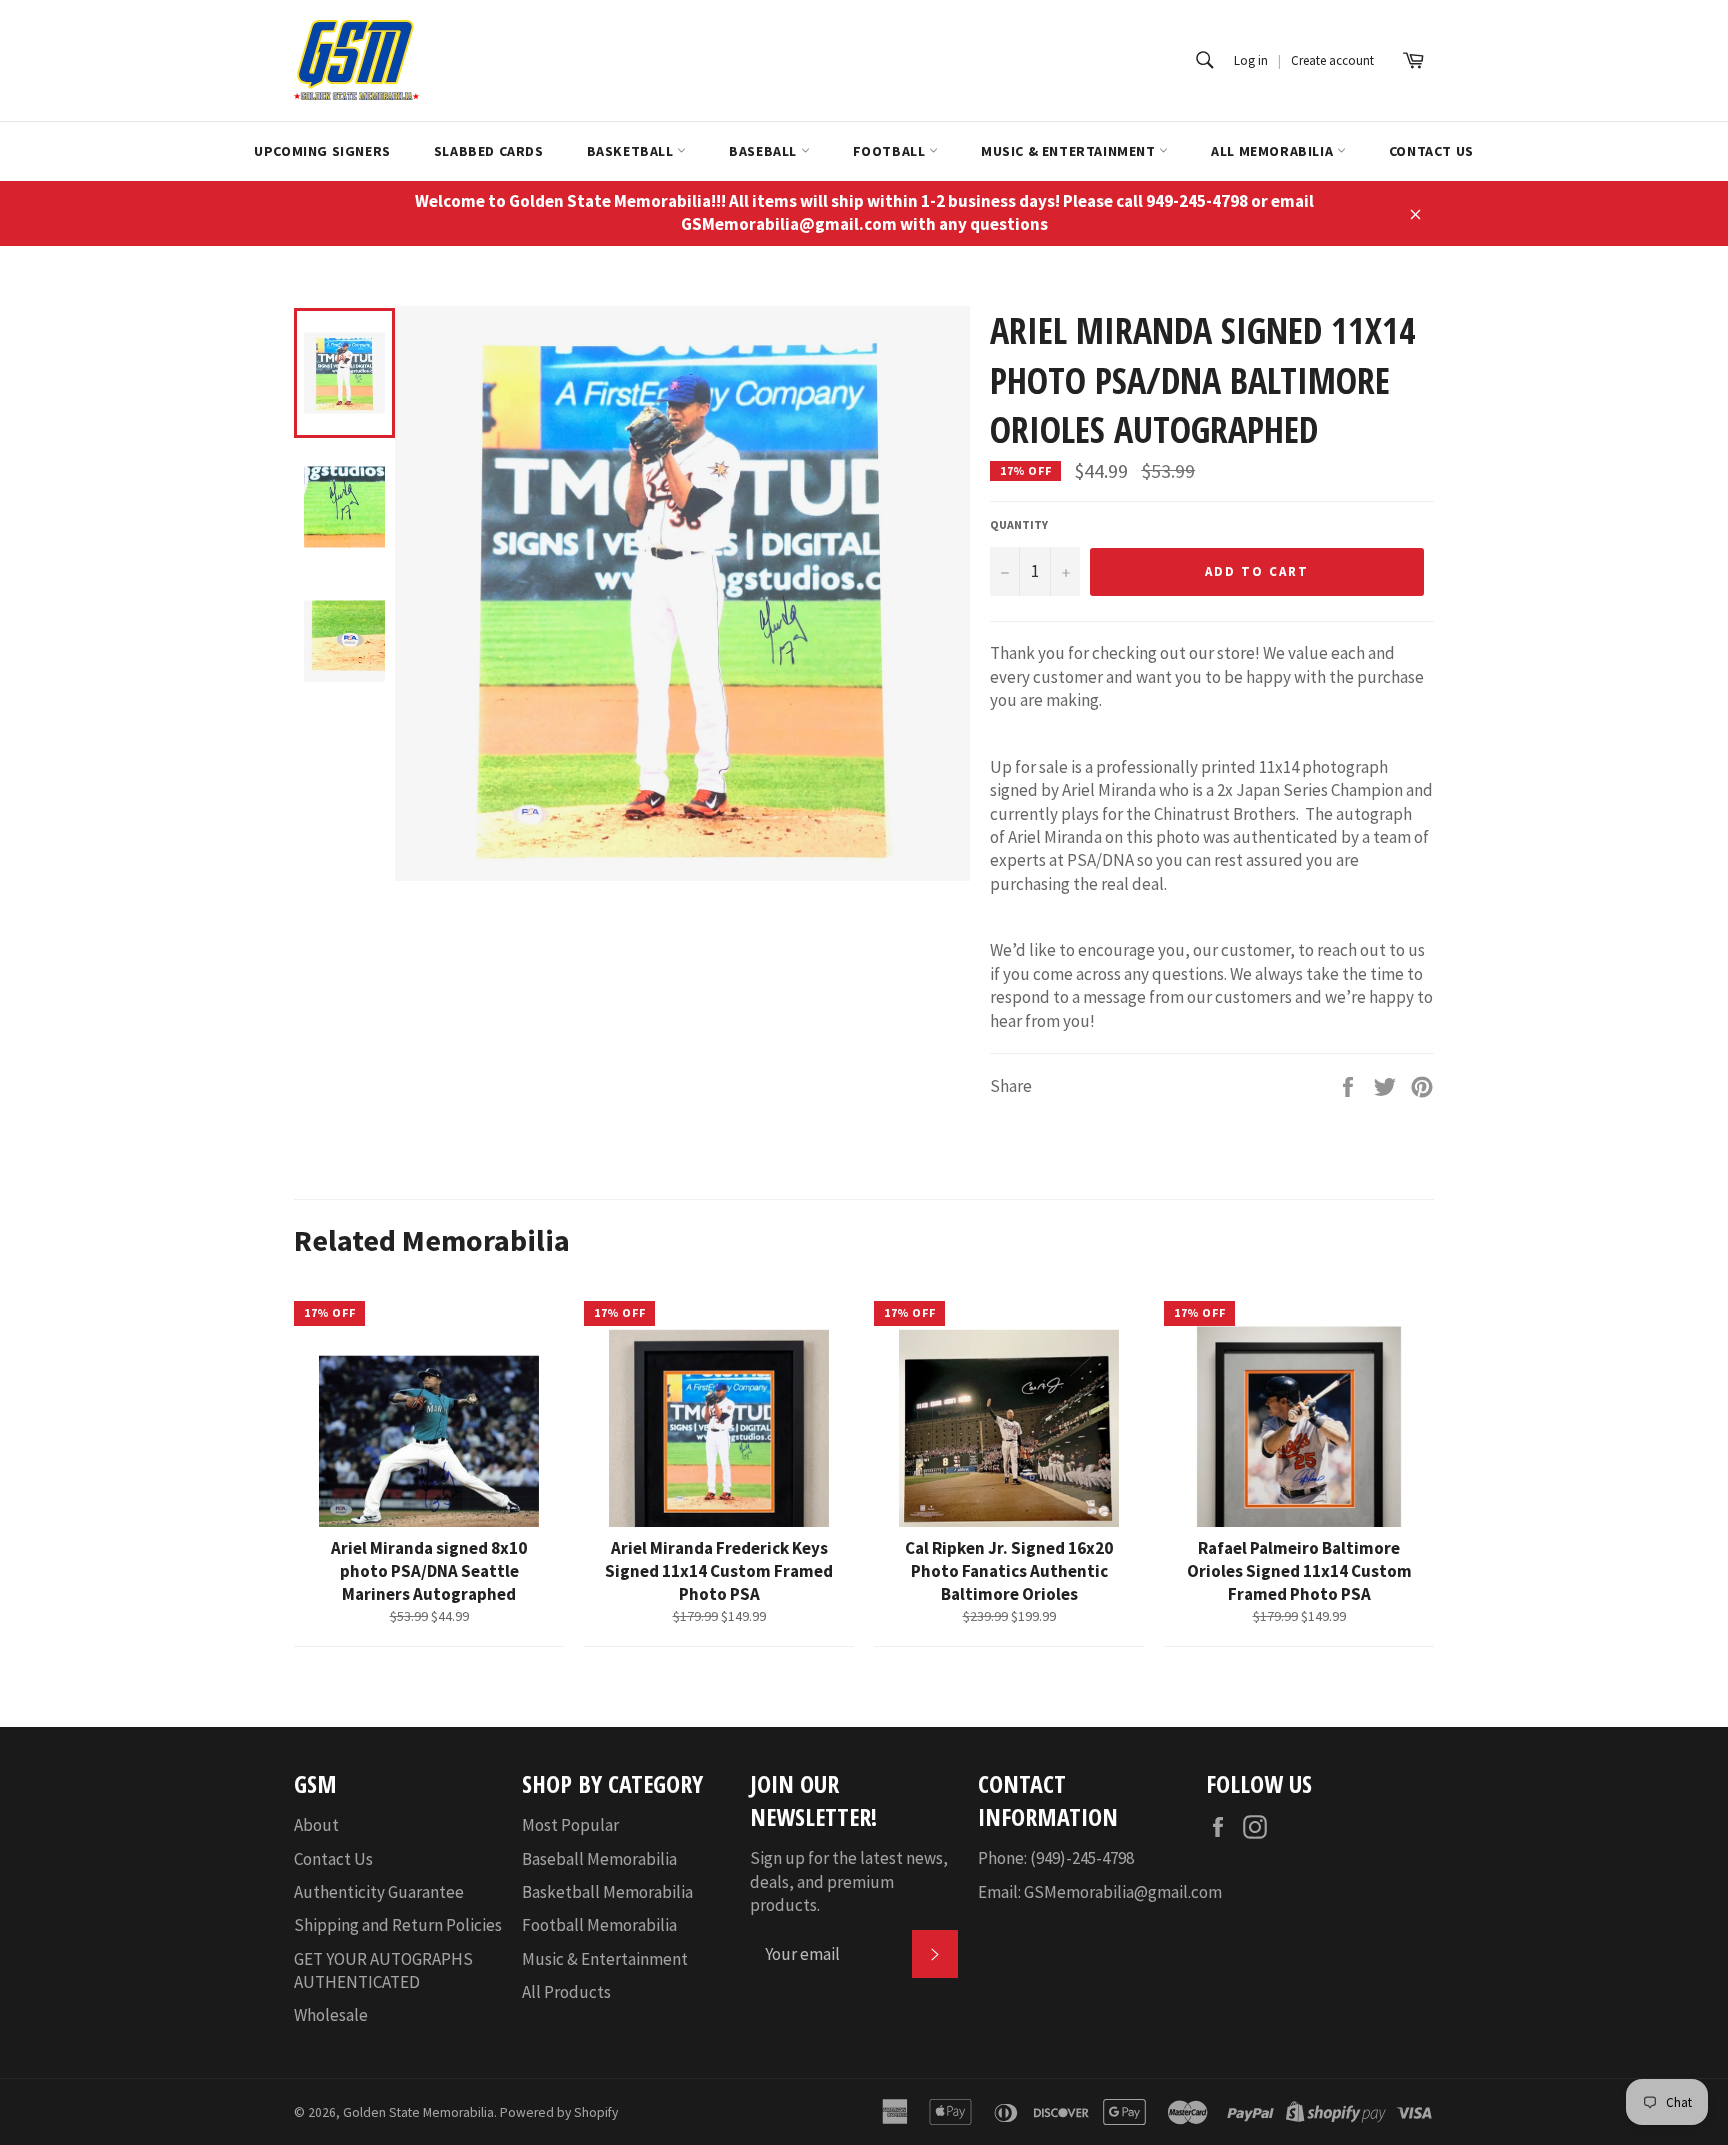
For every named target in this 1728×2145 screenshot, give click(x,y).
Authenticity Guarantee (379, 1892)
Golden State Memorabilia (418, 2112)
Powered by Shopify (559, 2112)
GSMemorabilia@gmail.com (1123, 1892)
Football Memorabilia (599, 1925)
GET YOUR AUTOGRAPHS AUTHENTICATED (383, 1970)
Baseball (764, 151)
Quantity (1019, 524)
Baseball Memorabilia (599, 1859)
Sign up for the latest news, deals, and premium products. (849, 1881)
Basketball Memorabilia (607, 1892)
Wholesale (331, 2015)
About (316, 1825)
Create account (1332, 60)
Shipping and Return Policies (398, 1925)
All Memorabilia (1274, 151)
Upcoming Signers (322, 151)
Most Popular (570, 1825)
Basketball (632, 151)
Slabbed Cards (489, 151)
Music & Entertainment (1070, 151)
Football (891, 151)
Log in (1251, 60)
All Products (566, 1992)
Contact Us (1431, 151)
